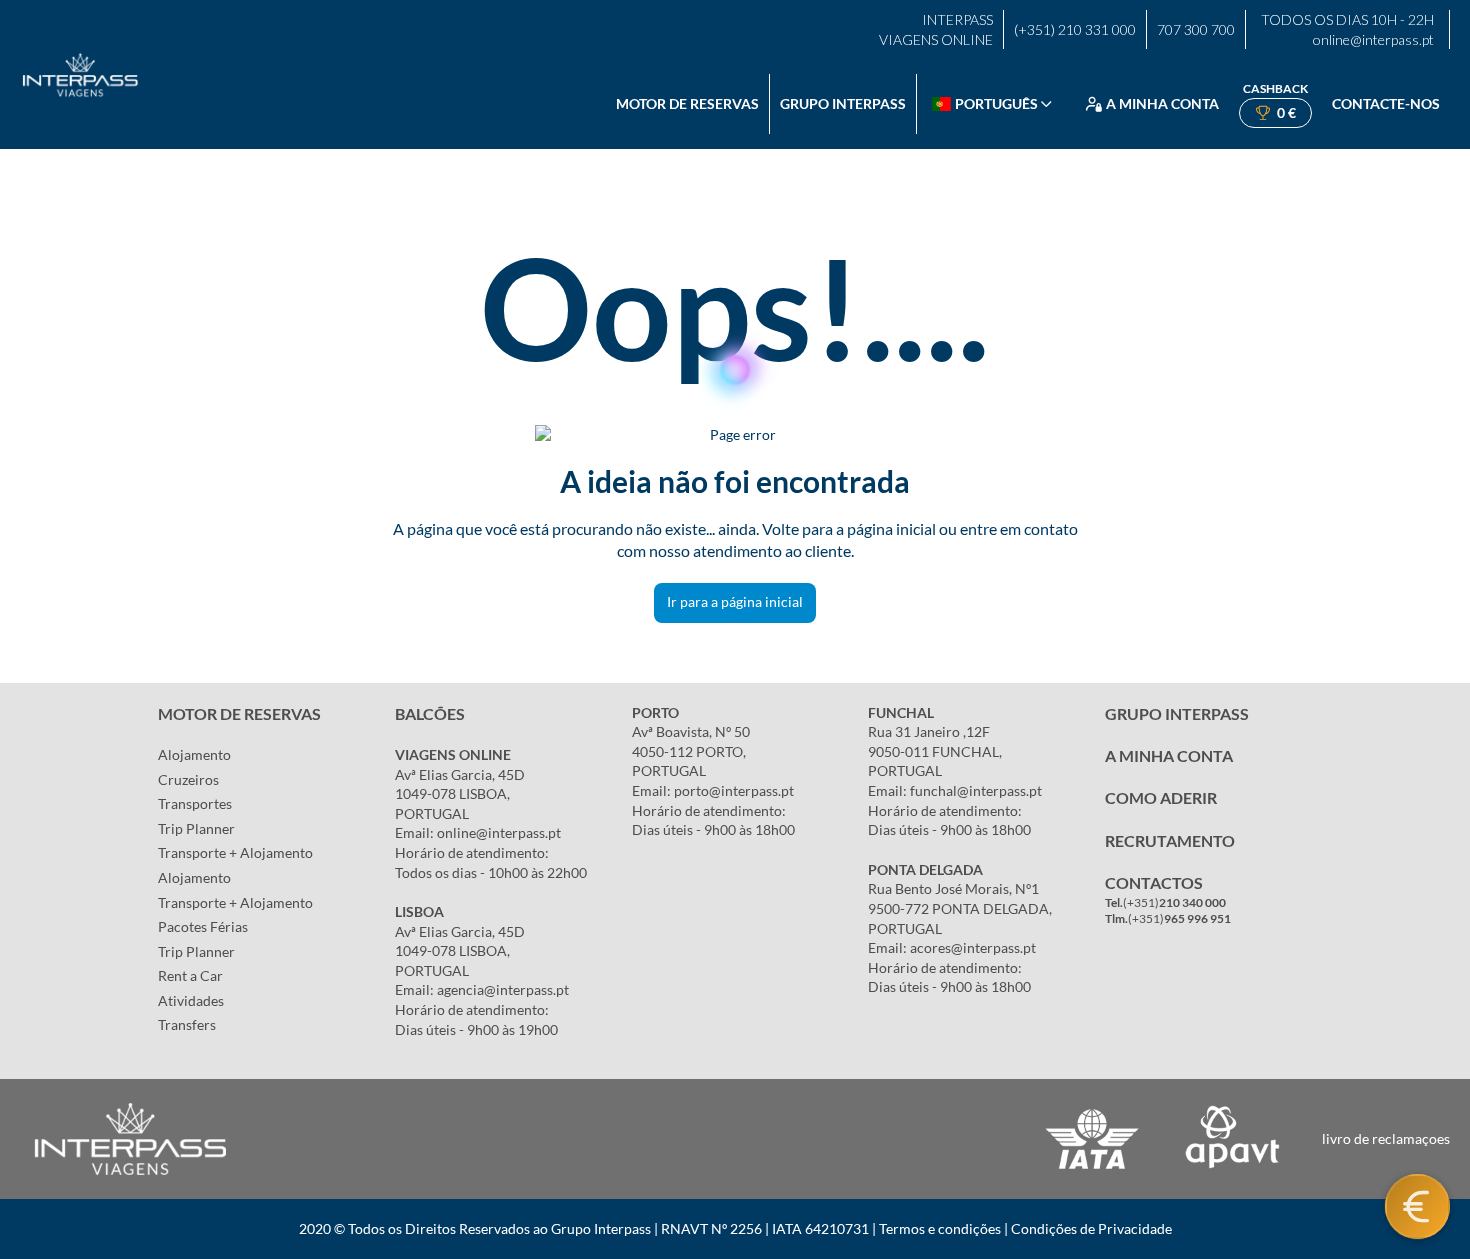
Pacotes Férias (203, 926)
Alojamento (194, 754)
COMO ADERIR (1161, 797)
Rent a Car (190, 975)
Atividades (191, 1000)
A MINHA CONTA (1169, 755)
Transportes (195, 803)
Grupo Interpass (843, 103)
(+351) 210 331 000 (1075, 29)
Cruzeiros (188, 779)
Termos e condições (940, 1228)
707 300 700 (1196, 29)
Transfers (187, 1024)
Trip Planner (196, 828)
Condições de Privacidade (1091, 1228)
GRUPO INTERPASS (1177, 713)
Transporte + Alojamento (235, 852)
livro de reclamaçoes (1386, 1138)
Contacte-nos (1386, 103)
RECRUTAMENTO (1170, 840)
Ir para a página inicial (735, 601)
